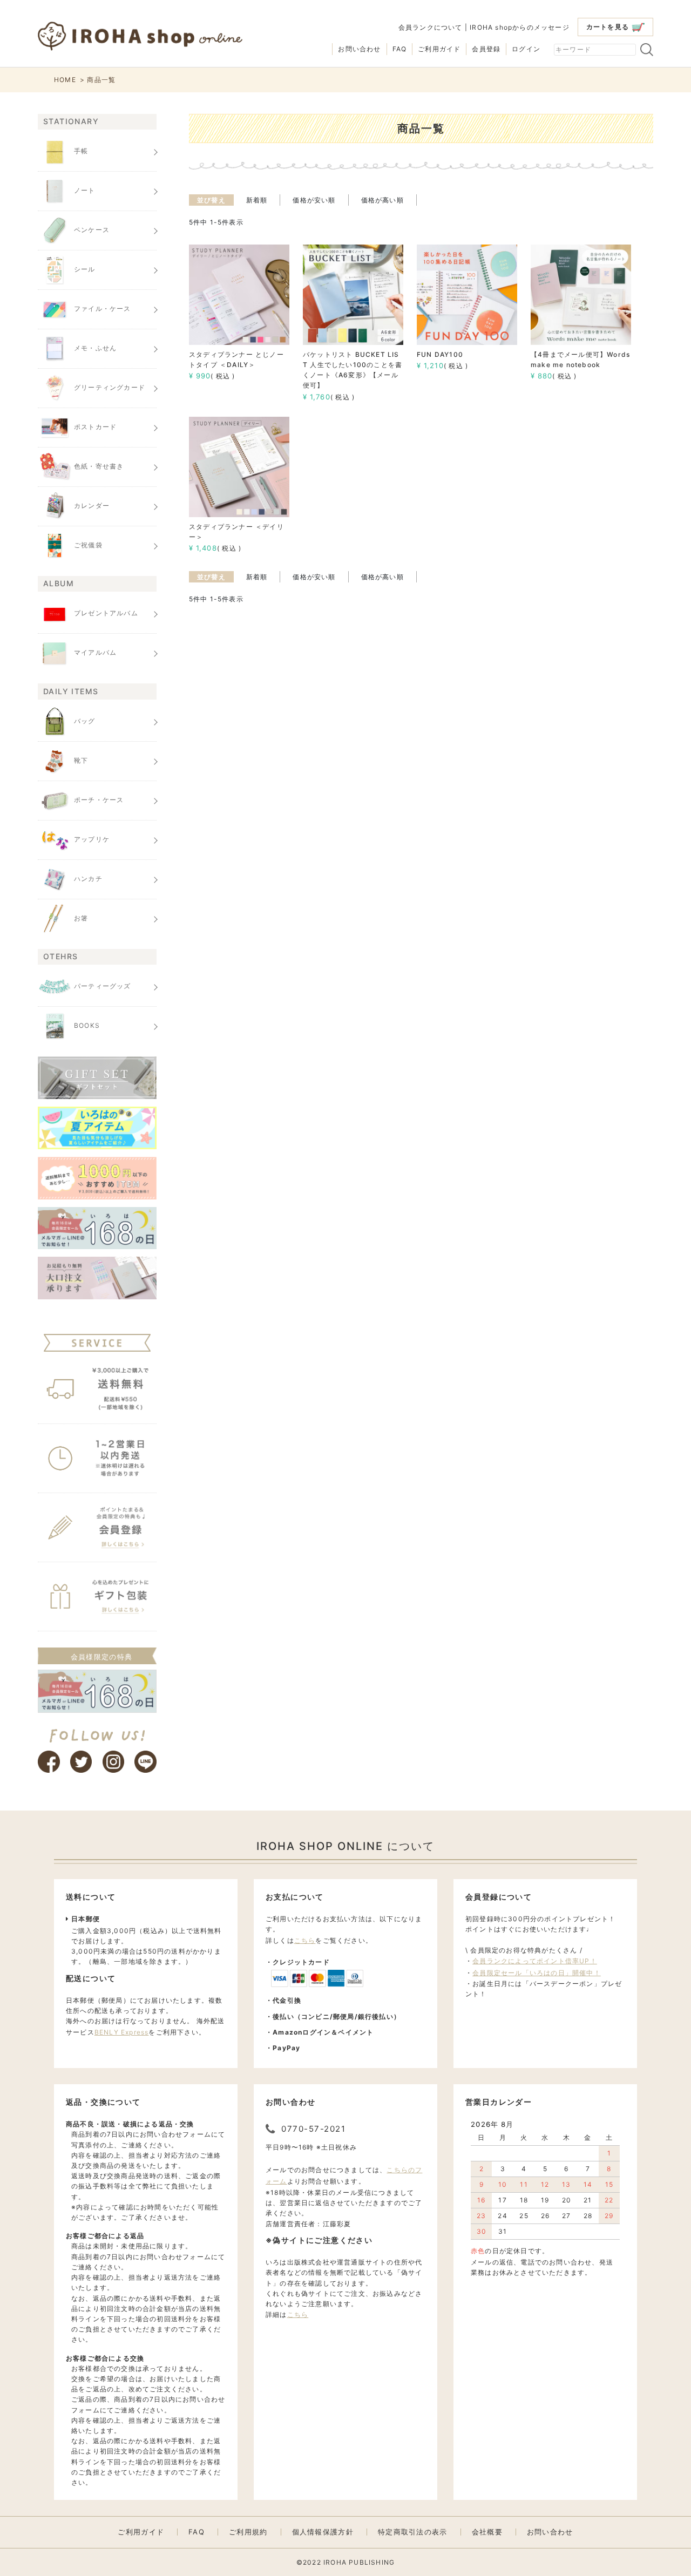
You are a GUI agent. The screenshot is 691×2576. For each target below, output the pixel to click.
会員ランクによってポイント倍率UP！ (535, 1961)
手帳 (81, 151)
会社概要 (487, 2532)
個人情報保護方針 (323, 2532)
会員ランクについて (431, 27)
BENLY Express (122, 2032)
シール (85, 269)
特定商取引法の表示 (413, 2532)
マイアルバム (95, 653)
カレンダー (92, 506)
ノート (85, 190)
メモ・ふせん (95, 348)
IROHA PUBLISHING (359, 2562)
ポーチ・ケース (99, 800)
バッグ (85, 721)
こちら (305, 1940)
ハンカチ (88, 879)
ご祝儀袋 (88, 545)
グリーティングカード (110, 387)
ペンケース (92, 230)
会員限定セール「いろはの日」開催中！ (537, 1973)
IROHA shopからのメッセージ (520, 27)
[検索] (647, 50)
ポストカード (95, 427)
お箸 (81, 918)
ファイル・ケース (103, 309)
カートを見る (608, 27)
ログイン (526, 49)
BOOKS (87, 1025)
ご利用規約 (248, 2532)
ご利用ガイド (439, 49)
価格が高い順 (382, 200)
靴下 (81, 760)
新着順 (257, 200)
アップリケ (92, 839)
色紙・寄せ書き (99, 466)
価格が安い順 (314, 200)
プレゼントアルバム (106, 614)
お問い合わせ (359, 49)
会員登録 (486, 49)
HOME (65, 80)
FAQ (400, 49)
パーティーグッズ (103, 986)
